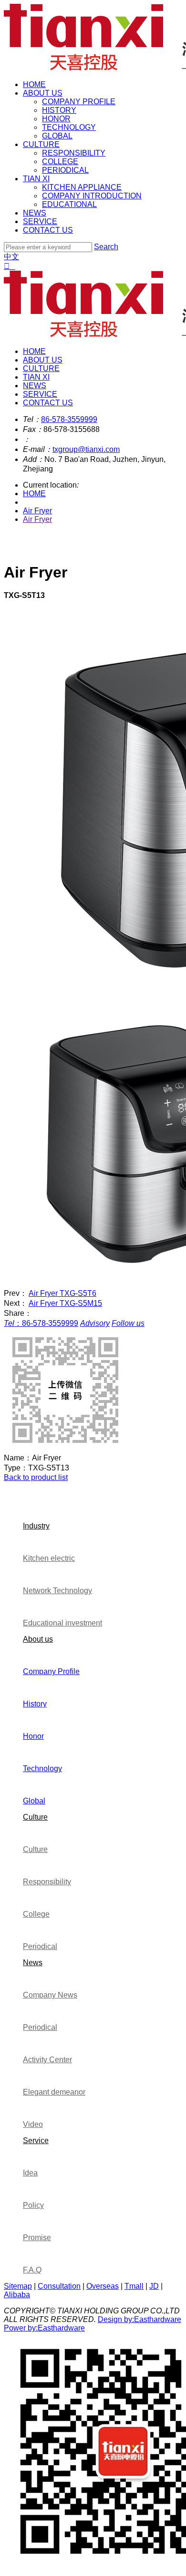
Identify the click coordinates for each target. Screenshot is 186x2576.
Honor (33, 1736)
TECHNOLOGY (69, 127)
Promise (37, 2238)
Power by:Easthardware (44, 2328)
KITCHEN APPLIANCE (82, 187)
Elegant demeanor (54, 2092)
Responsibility (47, 1882)
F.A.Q (32, 2270)
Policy (33, 2205)
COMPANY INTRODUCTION (92, 196)
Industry (36, 1526)
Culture (35, 1817)
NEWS (35, 213)
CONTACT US (48, 230)
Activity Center (47, 2060)
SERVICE (40, 221)
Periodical (40, 1946)
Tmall (134, 2286)
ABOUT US (43, 93)
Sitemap (18, 2286)
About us (38, 1639)
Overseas (103, 2286)
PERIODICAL (65, 170)
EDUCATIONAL (69, 204)
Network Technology (57, 1591)
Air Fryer (37, 511)
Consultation (59, 2286)
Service (36, 2140)
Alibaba (17, 2295)
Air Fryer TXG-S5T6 (62, 1293)
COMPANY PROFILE (79, 102)
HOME (34, 84)
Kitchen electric (49, 1558)
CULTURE (41, 144)
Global (34, 1801)
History (35, 1704)
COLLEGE (60, 162)
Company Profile (51, 1671)
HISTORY (59, 110)
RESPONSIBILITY (74, 153)
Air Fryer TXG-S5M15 (65, 1303)
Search (106, 247)
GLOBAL (57, 136)
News (33, 1963)
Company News (50, 1995)
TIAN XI (36, 179)
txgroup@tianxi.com (86, 449)
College (36, 1914)
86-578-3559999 (69, 419)
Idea (30, 2173)
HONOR (56, 119)
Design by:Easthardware (139, 2319)
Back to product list (36, 1477)
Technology (42, 1768)
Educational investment (62, 1623)
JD (154, 2286)
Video (33, 2124)
